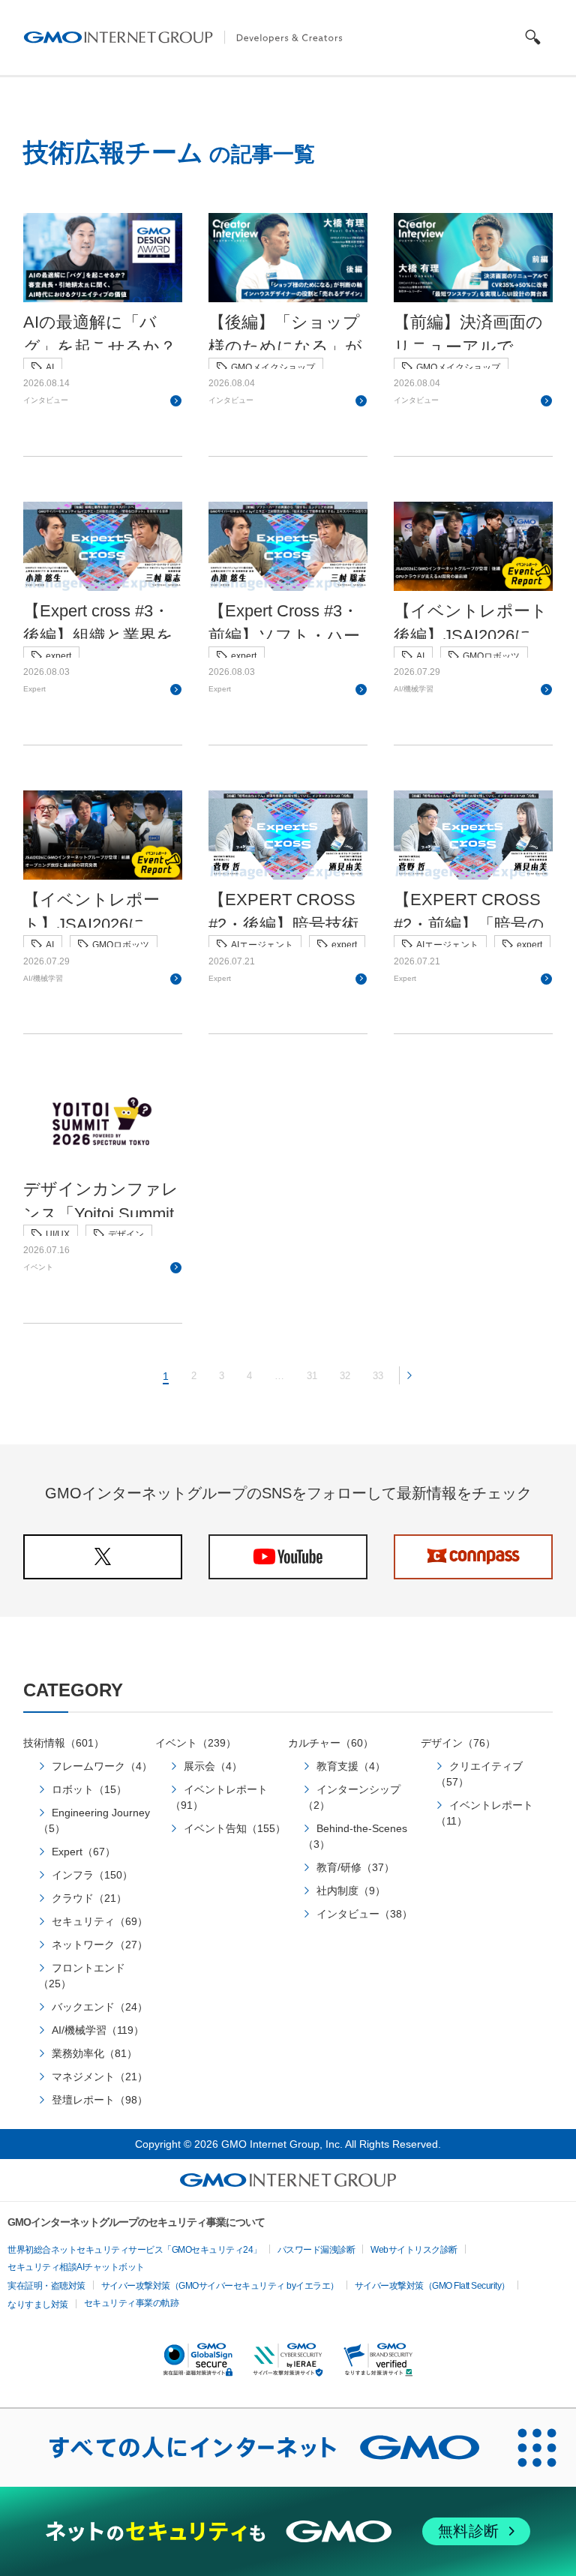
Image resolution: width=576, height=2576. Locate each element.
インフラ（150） (92, 1875)
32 (345, 1376)
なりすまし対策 (38, 2305)
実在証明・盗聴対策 (46, 2286)
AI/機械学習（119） (98, 2030)
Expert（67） (84, 1852)
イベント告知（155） (235, 1828)
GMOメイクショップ (273, 367)
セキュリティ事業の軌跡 (132, 2303)
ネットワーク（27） (100, 1945)
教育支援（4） (351, 1766)
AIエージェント (262, 945)
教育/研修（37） (355, 1867)
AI (50, 367)
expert (58, 656)
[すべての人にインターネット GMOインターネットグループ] (249, 2448)
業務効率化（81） (94, 2053)
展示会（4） (213, 1766)
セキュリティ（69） (100, 1921)
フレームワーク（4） (102, 1766)
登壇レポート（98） (100, 2100)
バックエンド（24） (100, 2007)
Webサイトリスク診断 (414, 2250)
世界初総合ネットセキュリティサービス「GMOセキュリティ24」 (135, 2250)
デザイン (126, 1234)
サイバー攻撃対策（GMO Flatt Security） (432, 2286)
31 (312, 1376)
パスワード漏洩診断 (316, 2250)
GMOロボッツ (491, 656)
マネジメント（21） (100, 2077)
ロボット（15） (89, 1789)
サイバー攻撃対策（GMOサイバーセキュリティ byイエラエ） (220, 2286)
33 (378, 1376)
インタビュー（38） (364, 1914)
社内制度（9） (351, 1891)
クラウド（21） (89, 1898)
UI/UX (58, 1234)
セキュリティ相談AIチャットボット (76, 2267)
